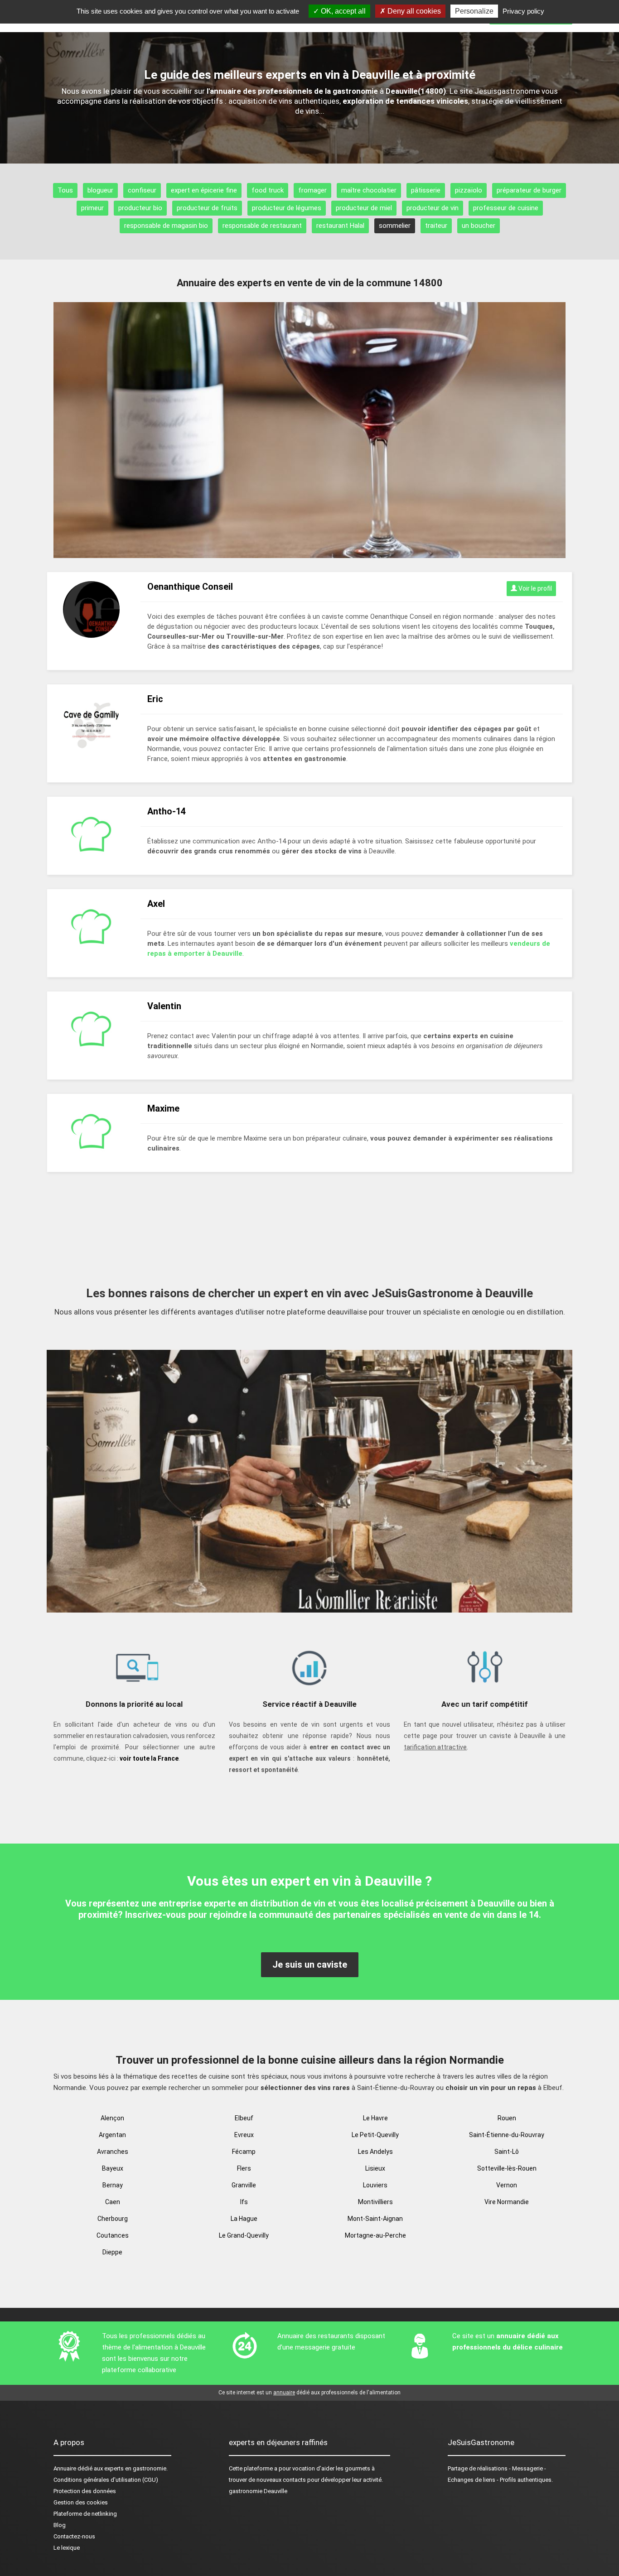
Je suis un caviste (310, 1965)
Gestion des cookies (81, 2502)
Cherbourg (113, 2219)
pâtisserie (426, 190)
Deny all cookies (413, 11)
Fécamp (244, 2152)
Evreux (244, 2135)
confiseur (142, 190)
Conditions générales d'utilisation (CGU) (106, 2480)
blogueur (100, 190)
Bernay (113, 2185)
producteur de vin (433, 208)
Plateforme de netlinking (85, 2514)
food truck (268, 190)
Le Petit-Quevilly (375, 2135)
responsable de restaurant (262, 226)
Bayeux (113, 2168)
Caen (113, 2202)
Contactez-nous (74, 2536)
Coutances (113, 2235)
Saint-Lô (507, 2152)
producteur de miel (364, 208)
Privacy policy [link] (523, 11)
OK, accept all (342, 11)
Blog (60, 2525)
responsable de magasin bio (166, 226)
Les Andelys (375, 2152)
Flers (244, 2168)
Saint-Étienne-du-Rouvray (507, 2135)
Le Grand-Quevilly (244, 2235)
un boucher (479, 226)
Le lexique (67, 2548)
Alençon (112, 2118)
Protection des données (85, 2491)
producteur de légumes (287, 208)
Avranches (113, 2152)
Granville (244, 2185)
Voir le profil (534, 588)
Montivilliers (375, 2202)
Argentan (112, 2135)
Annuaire (65, 2468)
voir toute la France (149, 1758)
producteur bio (140, 208)
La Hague (244, 2219)
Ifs (244, 2202)
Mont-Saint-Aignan (375, 2219)
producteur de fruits (207, 208)
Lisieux (375, 2168)
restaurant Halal (340, 226)
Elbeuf (244, 2118)
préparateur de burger (529, 190)
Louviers (375, 2185)
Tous (65, 190)
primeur (92, 208)
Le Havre (375, 2118)
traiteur (436, 226)
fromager (312, 190)
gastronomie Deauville (258, 2491)
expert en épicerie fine (204, 190)
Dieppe (112, 2252)
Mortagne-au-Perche (375, 2235)
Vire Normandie (507, 2202)
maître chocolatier (369, 190)
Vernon (507, 2185)
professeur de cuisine (506, 208)
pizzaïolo (469, 190)
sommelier (395, 226)
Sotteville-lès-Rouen (507, 2168)
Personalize (474, 11)
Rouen (507, 2118)
